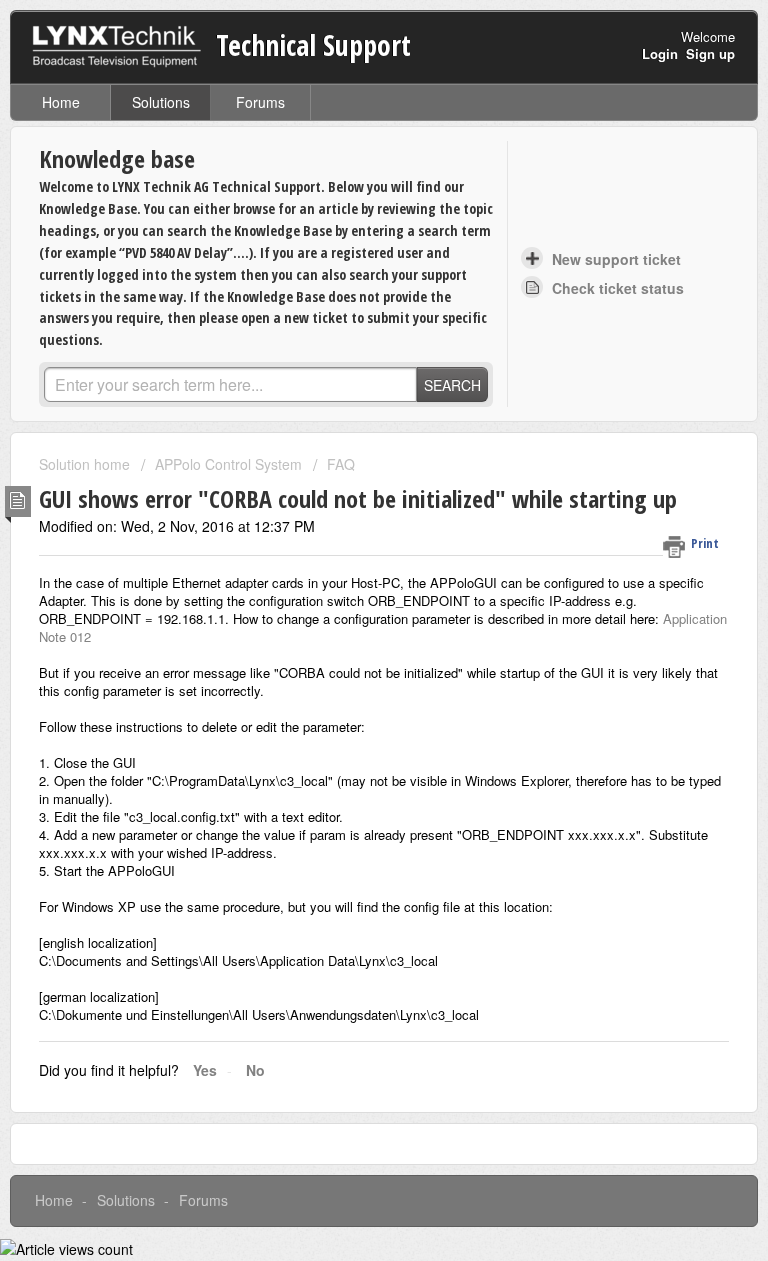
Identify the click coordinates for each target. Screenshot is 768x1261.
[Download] (347, 621)
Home (61, 102)
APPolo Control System (228, 464)
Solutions (161, 102)
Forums (260, 102)
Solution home (86, 464)
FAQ (341, 464)
